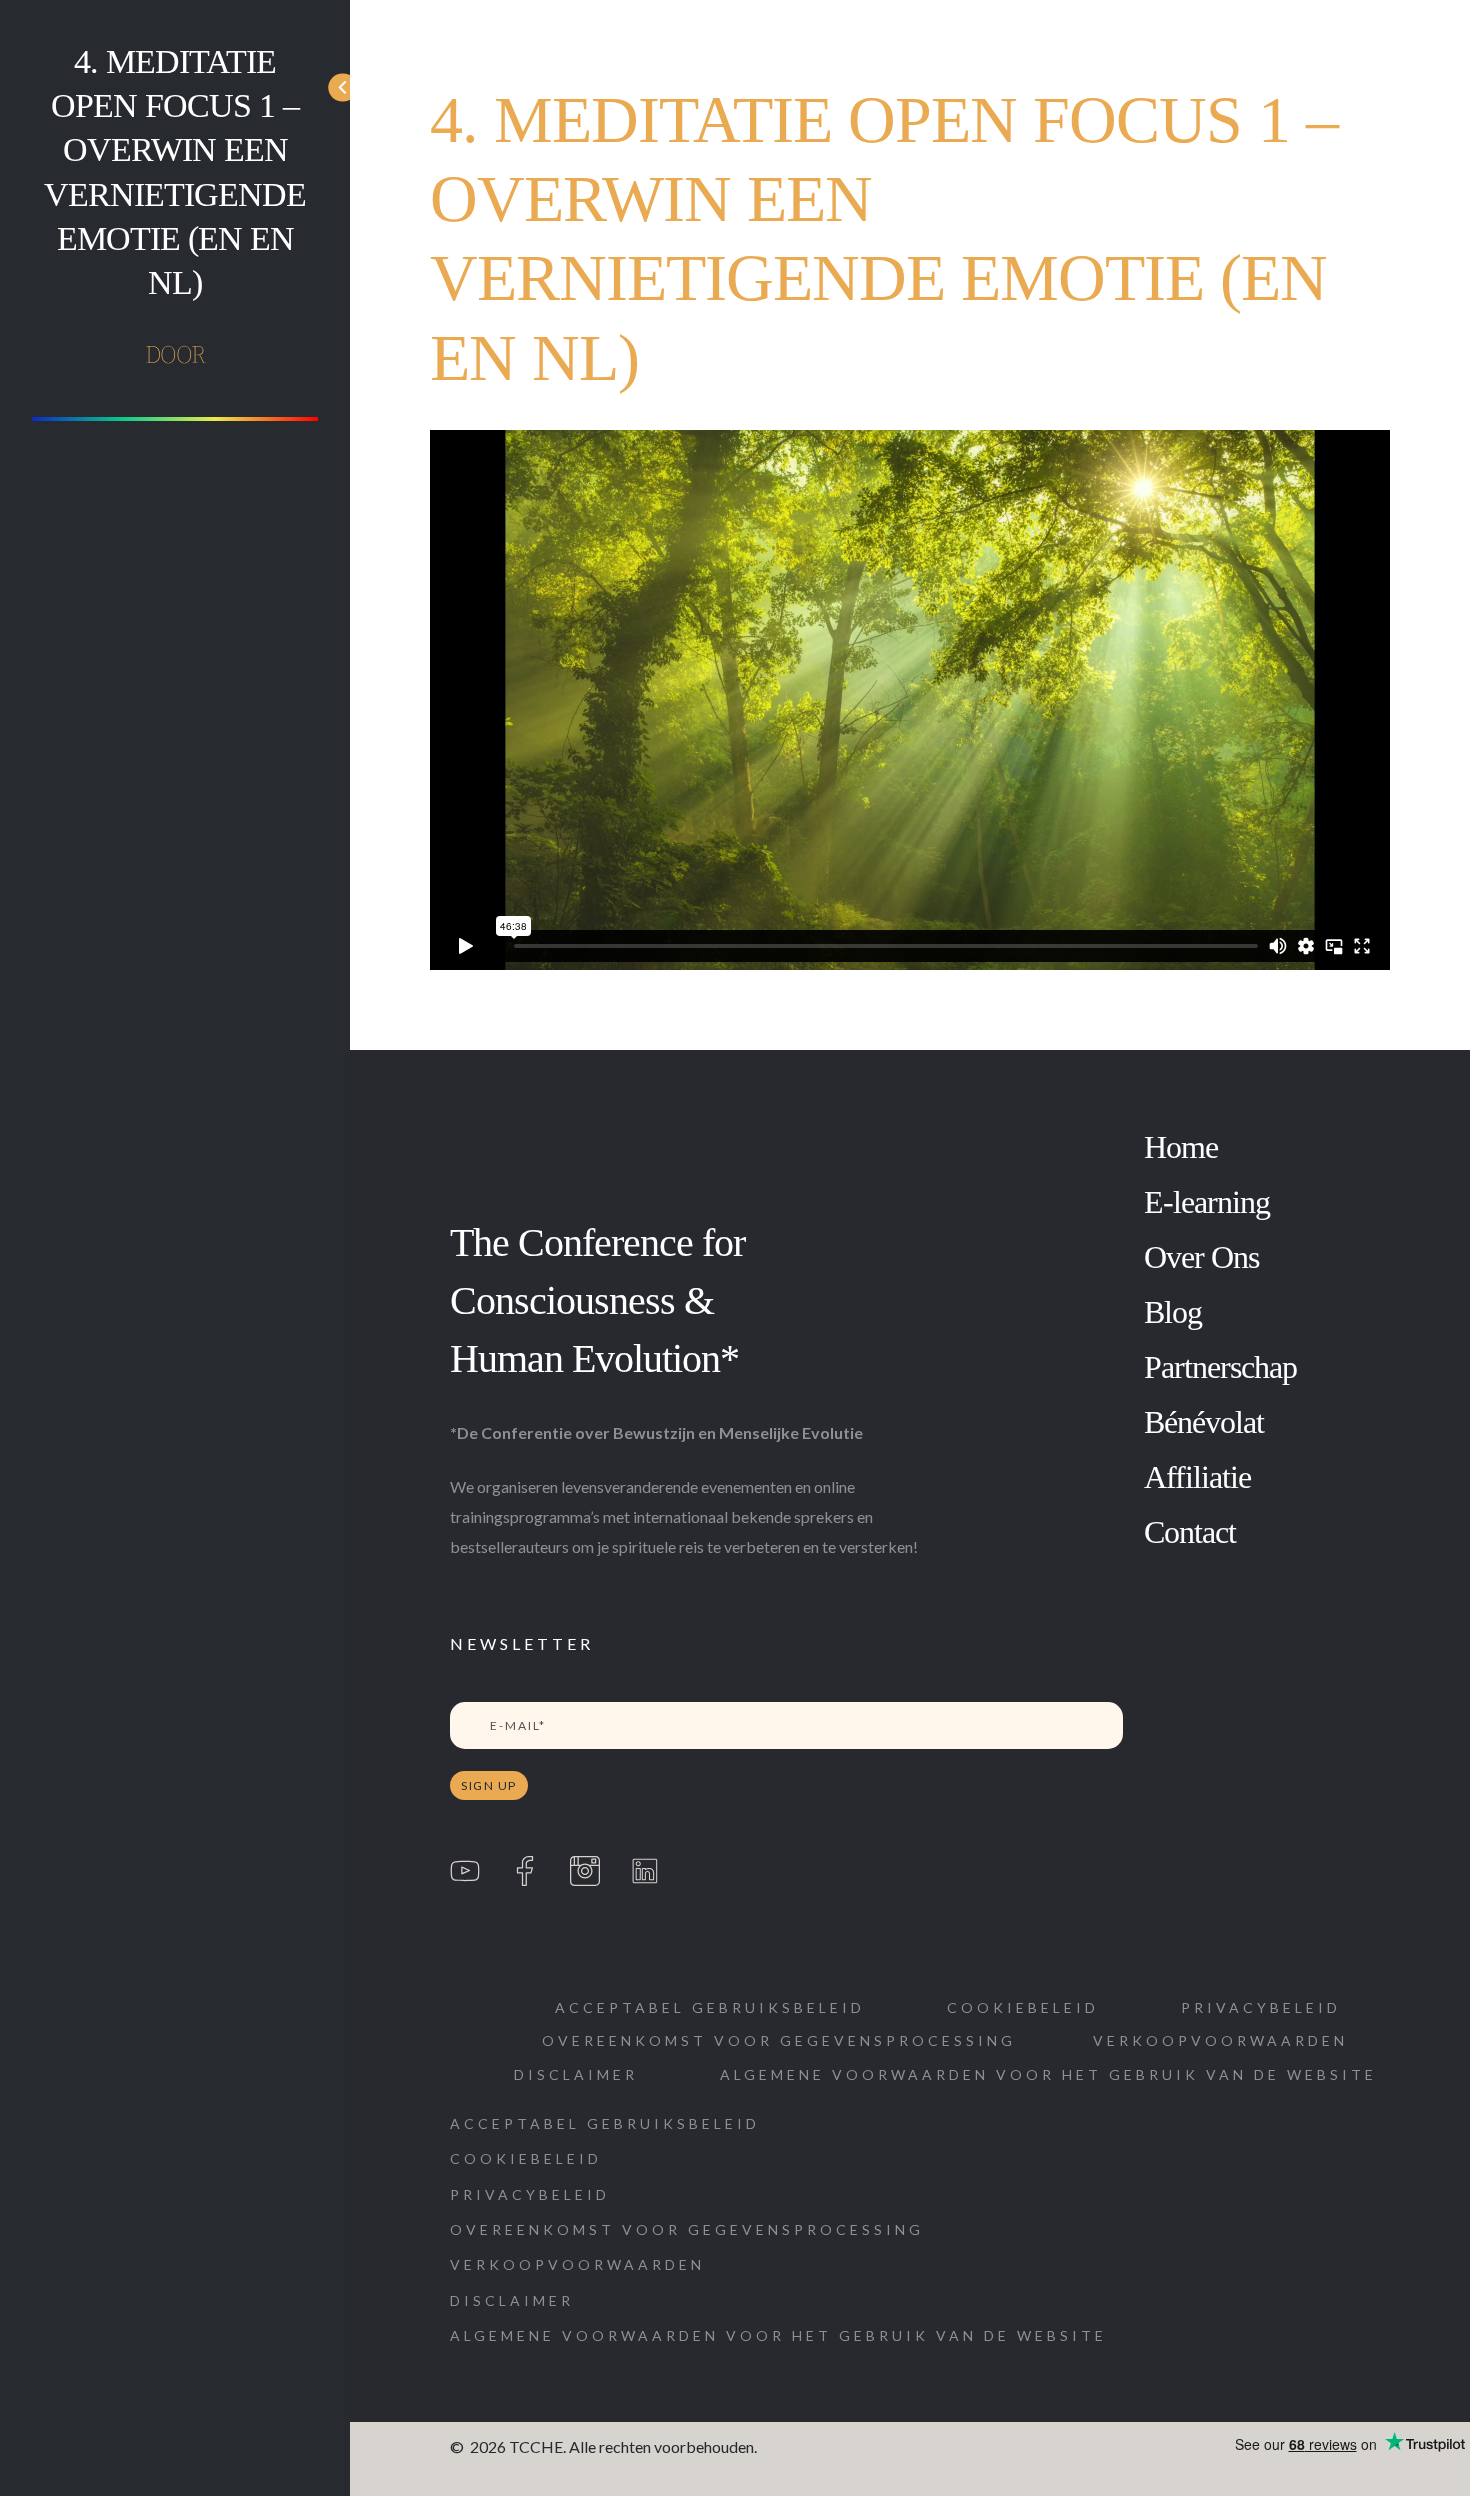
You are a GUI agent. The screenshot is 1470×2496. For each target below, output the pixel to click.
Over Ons (1201, 1257)
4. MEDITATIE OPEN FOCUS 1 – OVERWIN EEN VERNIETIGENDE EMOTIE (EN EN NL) (175, 172)
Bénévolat (1204, 1422)
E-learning (1207, 1202)
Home (1181, 1147)
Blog (1173, 1312)
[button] (576, 2074)
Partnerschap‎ (1220, 1367)
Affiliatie (1197, 1477)
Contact (1190, 1532)
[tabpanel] (910, 700)
